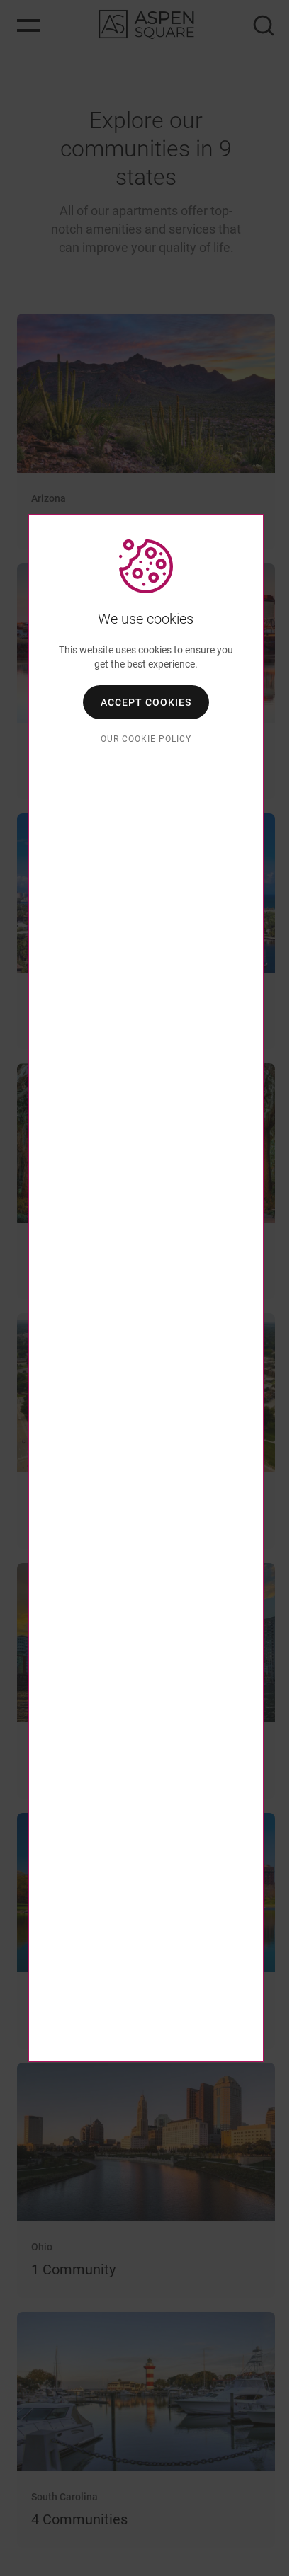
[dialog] (146, 1288)
